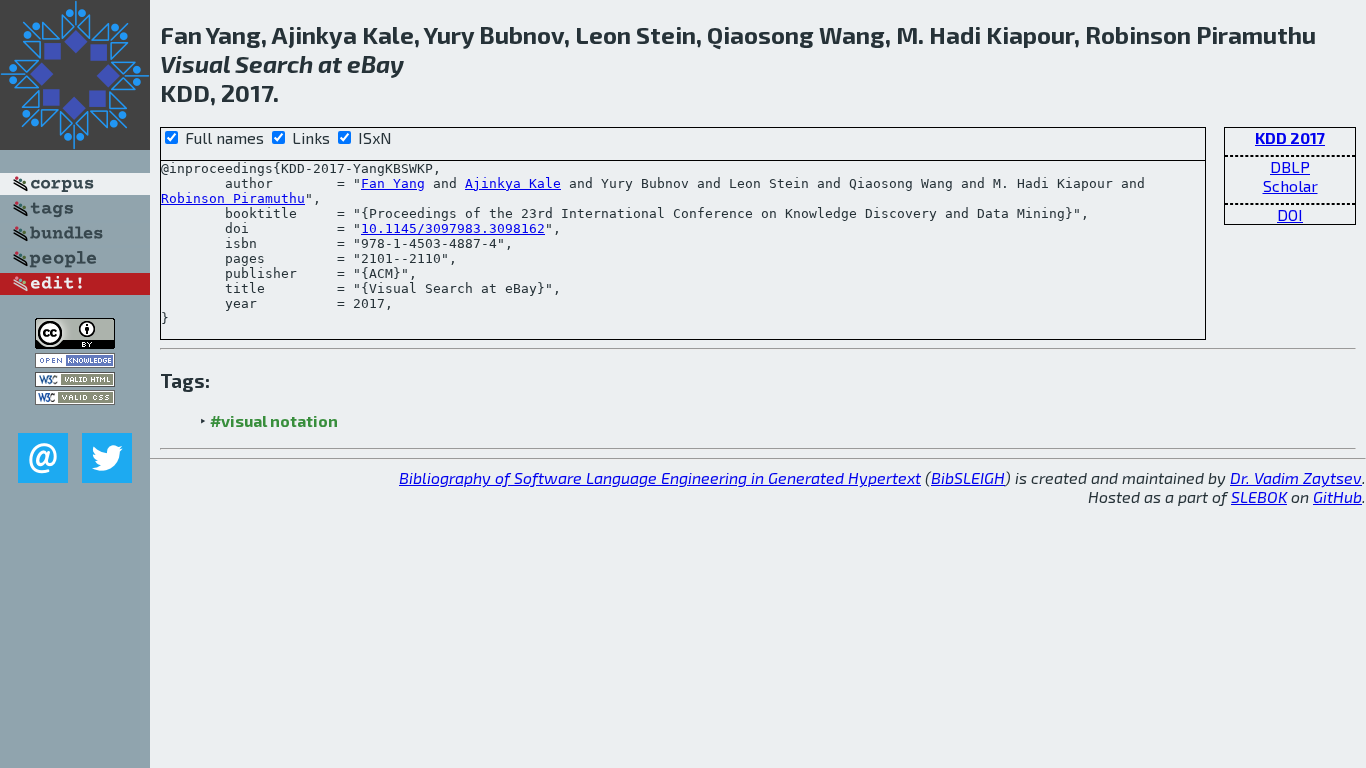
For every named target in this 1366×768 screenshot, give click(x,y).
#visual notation (274, 420)
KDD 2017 (1290, 137)
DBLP (1290, 166)
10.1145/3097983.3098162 (453, 228)
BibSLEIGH (968, 477)
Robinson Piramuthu (233, 198)
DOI (1290, 214)
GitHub (1337, 496)
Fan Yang (393, 183)
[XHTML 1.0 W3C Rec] (75, 380)
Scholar (1290, 185)
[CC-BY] (75, 342)
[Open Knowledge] (75, 361)
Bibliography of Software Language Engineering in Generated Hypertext (660, 477)
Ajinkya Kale (513, 183)
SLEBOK (1259, 496)
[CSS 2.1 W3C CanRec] (75, 418)
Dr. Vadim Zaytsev (1296, 477)
